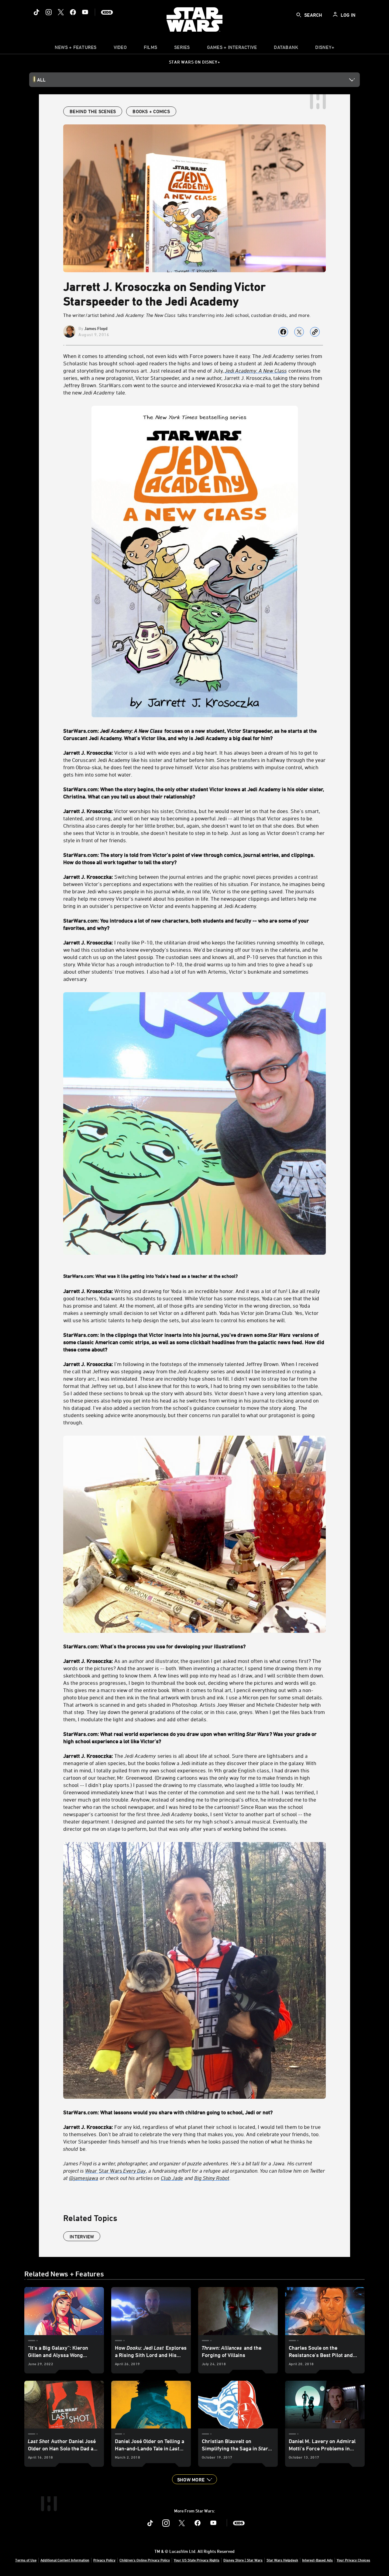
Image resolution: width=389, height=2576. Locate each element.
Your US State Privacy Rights (197, 2560)
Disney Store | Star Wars (243, 2560)
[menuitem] (120, 49)
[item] (76, 49)
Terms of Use (26, 2560)
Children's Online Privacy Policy (145, 2560)
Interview (82, 2237)
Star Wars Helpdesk (282, 2560)
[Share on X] (299, 332)
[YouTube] (85, 12)
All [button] (41, 80)
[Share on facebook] (283, 332)
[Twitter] (61, 12)
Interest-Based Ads (317, 2560)
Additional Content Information (65, 2560)
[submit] (299, 15)
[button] (194, 2479)
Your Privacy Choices (353, 2560)
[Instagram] (49, 12)
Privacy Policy (104, 2560)
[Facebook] (73, 12)
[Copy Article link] (315, 332)
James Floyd (96, 328)
